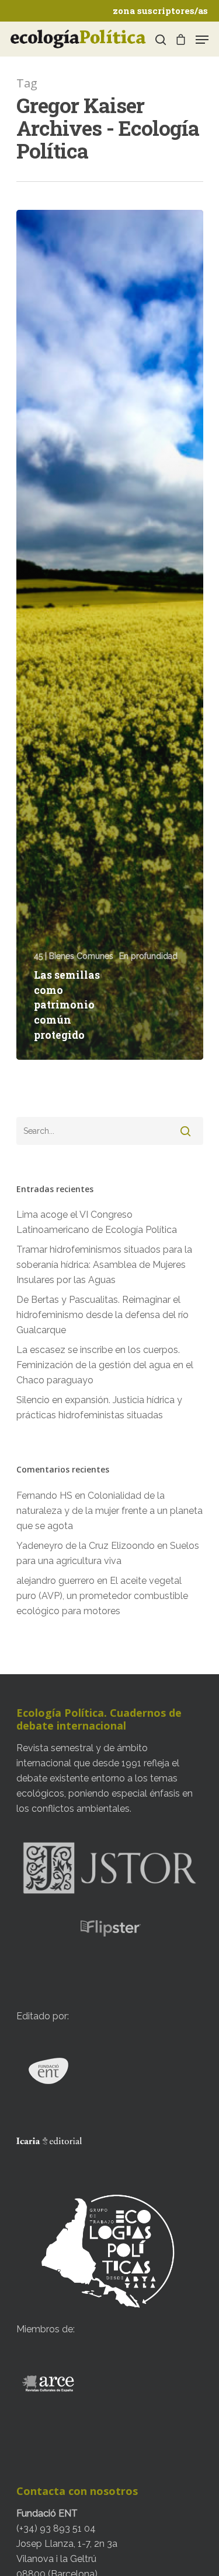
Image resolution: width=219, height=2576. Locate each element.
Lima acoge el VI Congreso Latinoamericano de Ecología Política (97, 1222)
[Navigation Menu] (202, 40)
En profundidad (148, 956)
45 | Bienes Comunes (74, 956)
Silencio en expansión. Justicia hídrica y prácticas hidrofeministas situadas (99, 1408)
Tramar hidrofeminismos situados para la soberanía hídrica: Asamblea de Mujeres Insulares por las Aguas (104, 1265)
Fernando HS (44, 1496)
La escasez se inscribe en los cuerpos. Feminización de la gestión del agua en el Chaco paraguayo (105, 1365)
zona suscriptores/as (160, 10)
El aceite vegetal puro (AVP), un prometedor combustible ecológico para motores (102, 1596)
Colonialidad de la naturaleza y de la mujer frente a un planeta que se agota (109, 1511)
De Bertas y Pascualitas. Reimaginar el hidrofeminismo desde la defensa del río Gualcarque (102, 1315)
